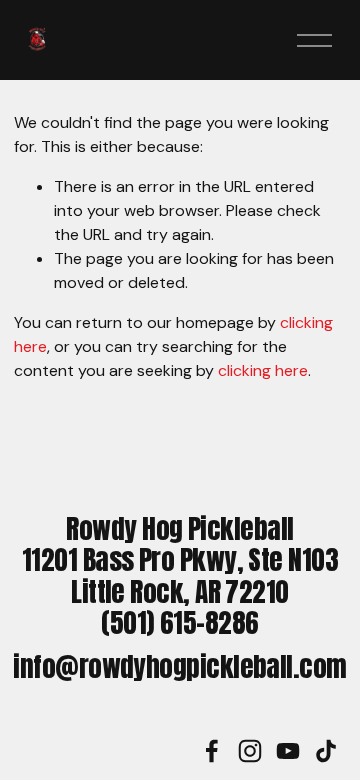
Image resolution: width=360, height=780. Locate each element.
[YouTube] (288, 751)
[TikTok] (326, 751)
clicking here (263, 370)
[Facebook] (212, 751)
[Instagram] (250, 751)
